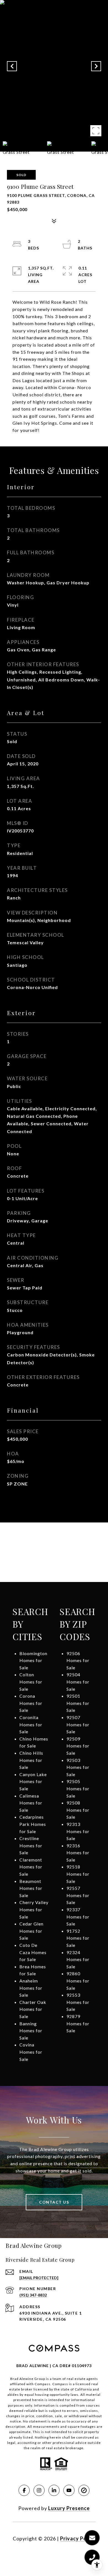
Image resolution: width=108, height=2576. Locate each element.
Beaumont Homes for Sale (31, 1888)
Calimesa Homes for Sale (31, 1803)
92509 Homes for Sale (78, 1746)
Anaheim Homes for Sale (31, 1988)
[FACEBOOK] (24, 2490)
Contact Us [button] (54, 2202)
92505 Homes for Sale (78, 1788)
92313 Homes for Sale (78, 1831)
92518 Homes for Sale (78, 1874)
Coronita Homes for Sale (31, 1724)
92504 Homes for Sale (78, 1682)
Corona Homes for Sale (31, 1703)
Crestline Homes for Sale (31, 1845)
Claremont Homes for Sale (31, 1867)
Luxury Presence (69, 2508)
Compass (60, 2384)
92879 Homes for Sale (78, 2023)
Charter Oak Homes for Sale (33, 2009)
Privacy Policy (78, 2538)
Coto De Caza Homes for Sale (33, 1952)
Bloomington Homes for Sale (33, 1660)
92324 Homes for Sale (78, 1959)
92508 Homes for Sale (78, 1810)
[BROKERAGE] (84, 2490)
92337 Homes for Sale (78, 1917)
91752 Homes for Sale (78, 1938)
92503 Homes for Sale (78, 1767)
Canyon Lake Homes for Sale (33, 1781)
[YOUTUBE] (69, 2490)
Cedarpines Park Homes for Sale (33, 1824)
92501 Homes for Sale (78, 1703)
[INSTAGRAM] (39, 2490)
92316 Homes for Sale (78, 1853)
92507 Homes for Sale (78, 1724)
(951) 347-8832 (33, 2295)
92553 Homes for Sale (78, 2002)
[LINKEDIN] (54, 2490)
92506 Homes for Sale (78, 1660)
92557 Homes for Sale (78, 1895)
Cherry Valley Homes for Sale (34, 1909)
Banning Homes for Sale (31, 2031)
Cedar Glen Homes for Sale (31, 1931)
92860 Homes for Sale (78, 1981)
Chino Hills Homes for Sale (31, 1760)
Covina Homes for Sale (31, 2052)
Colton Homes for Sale (31, 1682)
